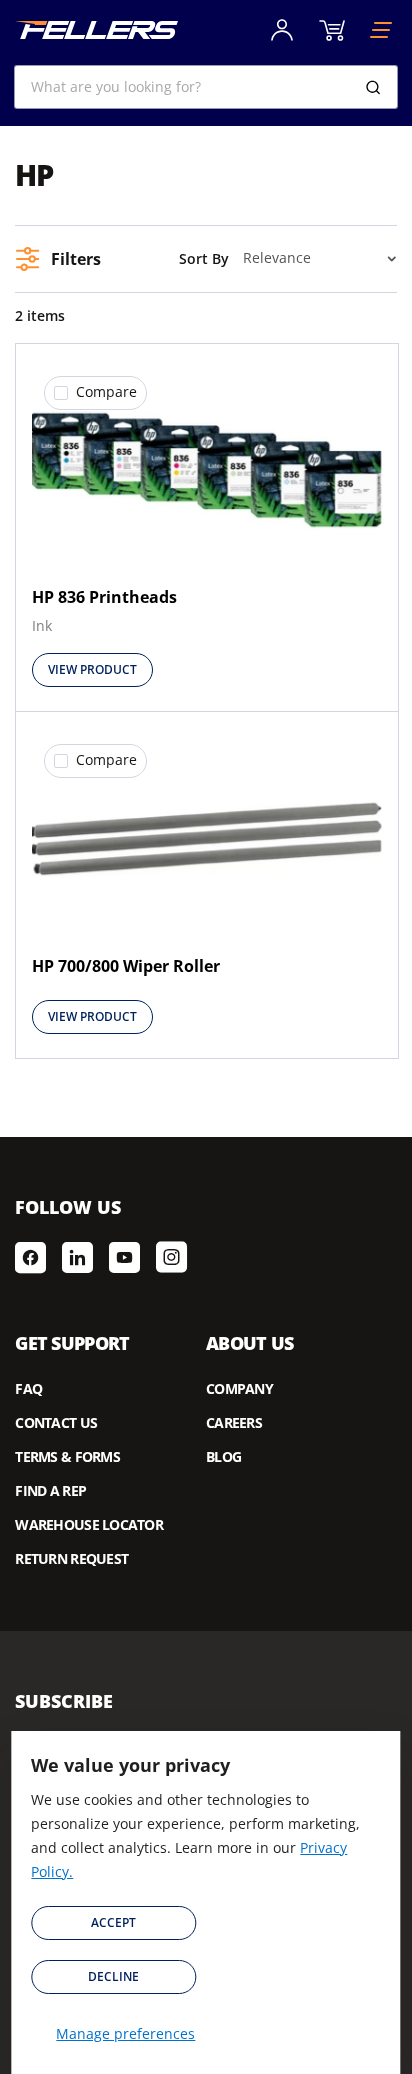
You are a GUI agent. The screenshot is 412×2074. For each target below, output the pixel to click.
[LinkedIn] (77, 1257)
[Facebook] (30, 1257)
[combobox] (205, 87)
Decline (113, 1976)
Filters (76, 259)
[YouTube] (124, 1257)
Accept (113, 1922)
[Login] (282, 30)
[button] (95, 393)
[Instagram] (171, 1257)
